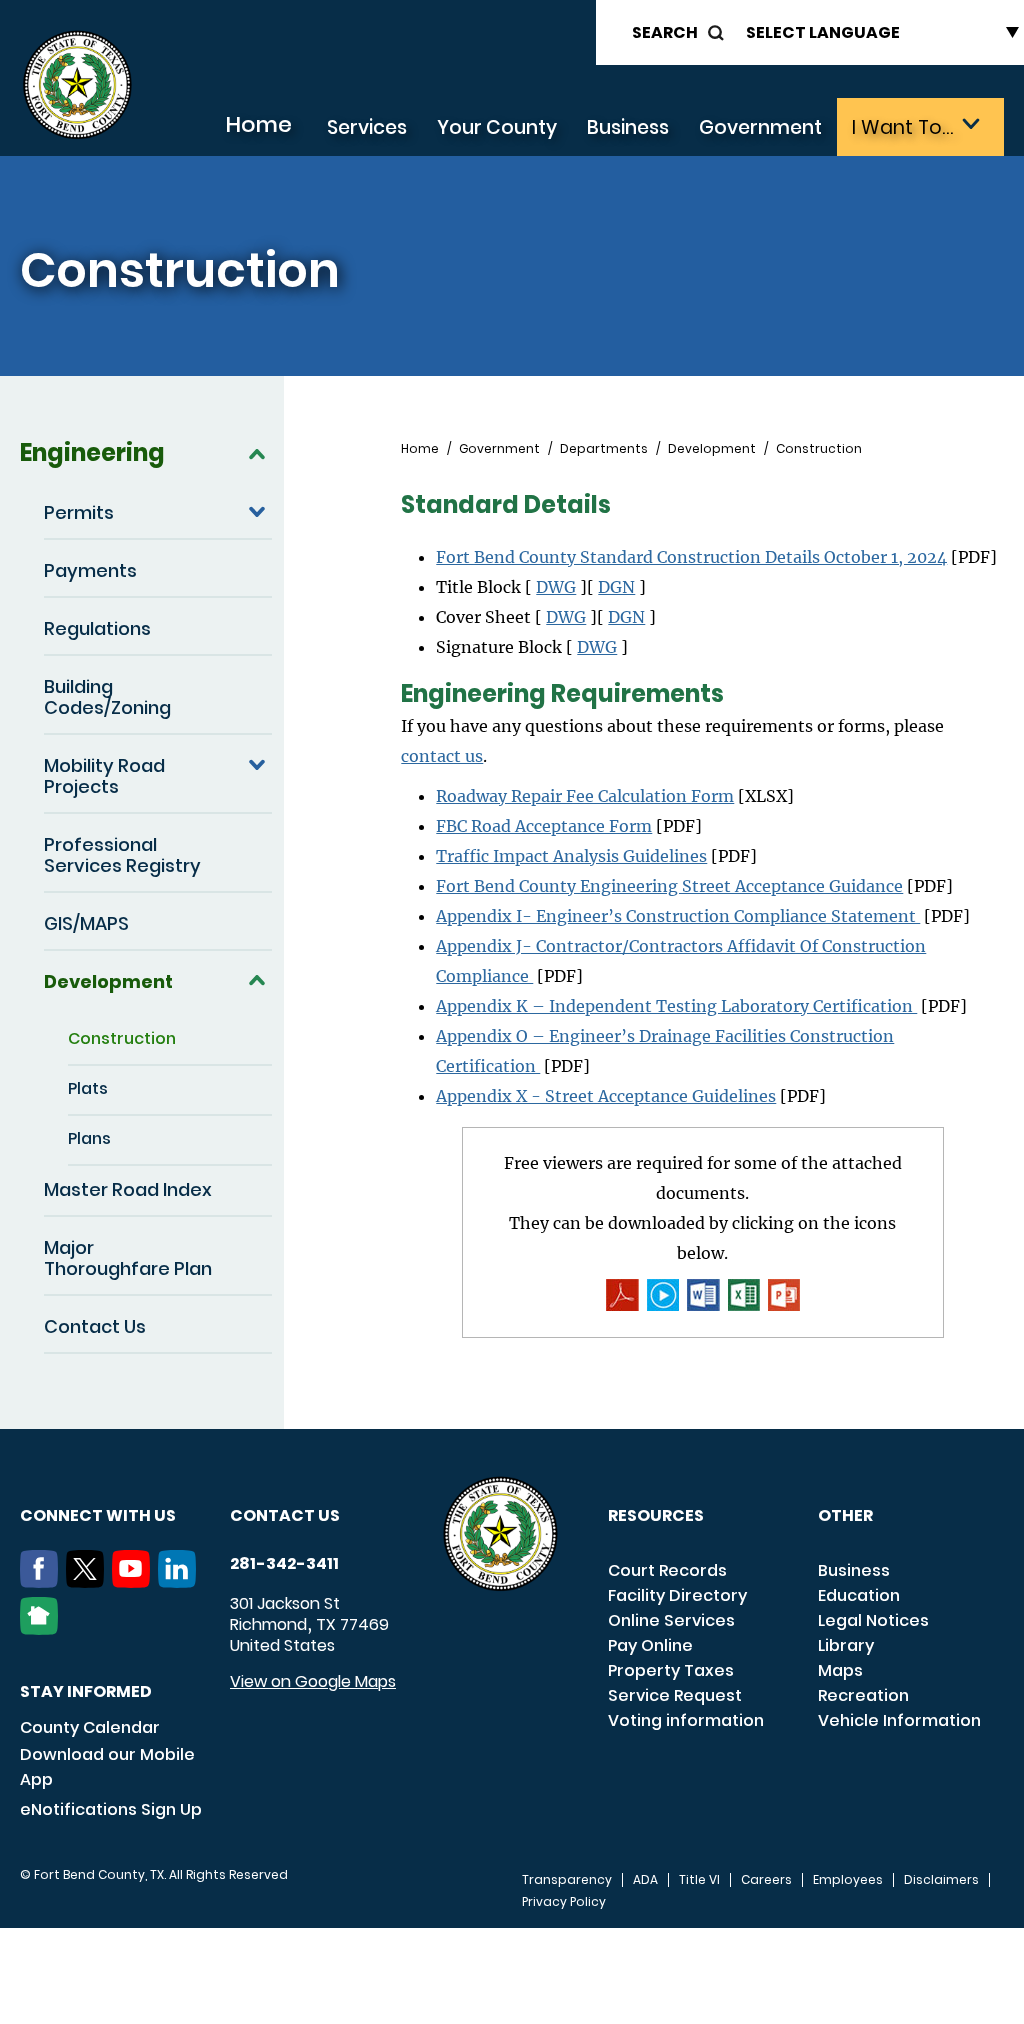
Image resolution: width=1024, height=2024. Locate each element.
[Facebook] (43, 1582)
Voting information (686, 1720)
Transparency (567, 1880)
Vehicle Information (899, 1720)
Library (846, 1645)
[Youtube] (135, 1582)
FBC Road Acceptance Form (544, 826)
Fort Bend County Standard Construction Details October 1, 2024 (691, 557)
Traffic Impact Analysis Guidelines (571, 856)
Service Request (675, 1695)
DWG (556, 587)
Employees (848, 1880)
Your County (497, 127)
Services (367, 127)
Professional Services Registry (122, 855)
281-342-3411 (284, 1564)
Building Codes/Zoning (107, 697)
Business (628, 127)
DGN (616, 587)
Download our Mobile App (107, 1767)
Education (859, 1595)
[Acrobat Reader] (622, 1294)
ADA (645, 1880)
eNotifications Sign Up (111, 1809)
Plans (89, 1138)
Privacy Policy (564, 1902)
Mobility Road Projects (104, 776)
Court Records (667, 1570)
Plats (88, 1088)
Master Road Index (128, 1189)
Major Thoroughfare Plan (128, 1258)
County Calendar (90, 1727)
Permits (79, 512)
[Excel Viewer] (744, 1294)
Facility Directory (677, 1595)
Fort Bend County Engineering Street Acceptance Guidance (669, 886)
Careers (766, 1880)
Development (108, 981)
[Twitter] (89, 1582)
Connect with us (98, 1515)
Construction (122, 1038)
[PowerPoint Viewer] (784, 1294)
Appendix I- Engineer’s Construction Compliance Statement (678, 916)
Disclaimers (941, 1880)
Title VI (699, 1880)
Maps (840, 1670)
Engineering (92, 452)
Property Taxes (671, 1670)
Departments (604, 449)
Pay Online (650, 1645)
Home (258, 124)
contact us (442, 756)
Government (760, 127)
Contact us (285, 1515)
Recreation (863, 1695)
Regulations (97, 628)
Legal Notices (873, 1620)
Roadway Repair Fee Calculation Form (585, 796)
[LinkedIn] (181, 1582)
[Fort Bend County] (77, 85)
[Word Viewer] (703, 1294)
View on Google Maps (313, 1681)
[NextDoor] (43, 1629)
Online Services (671, 1620)
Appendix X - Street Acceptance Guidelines (606, 1096)
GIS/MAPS (86, 923)
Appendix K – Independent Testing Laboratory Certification (676, 1006)
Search (665, 32)
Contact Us (95, 1326)
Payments (90, 570)
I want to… (902, 127)
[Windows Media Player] (663, 1294)
